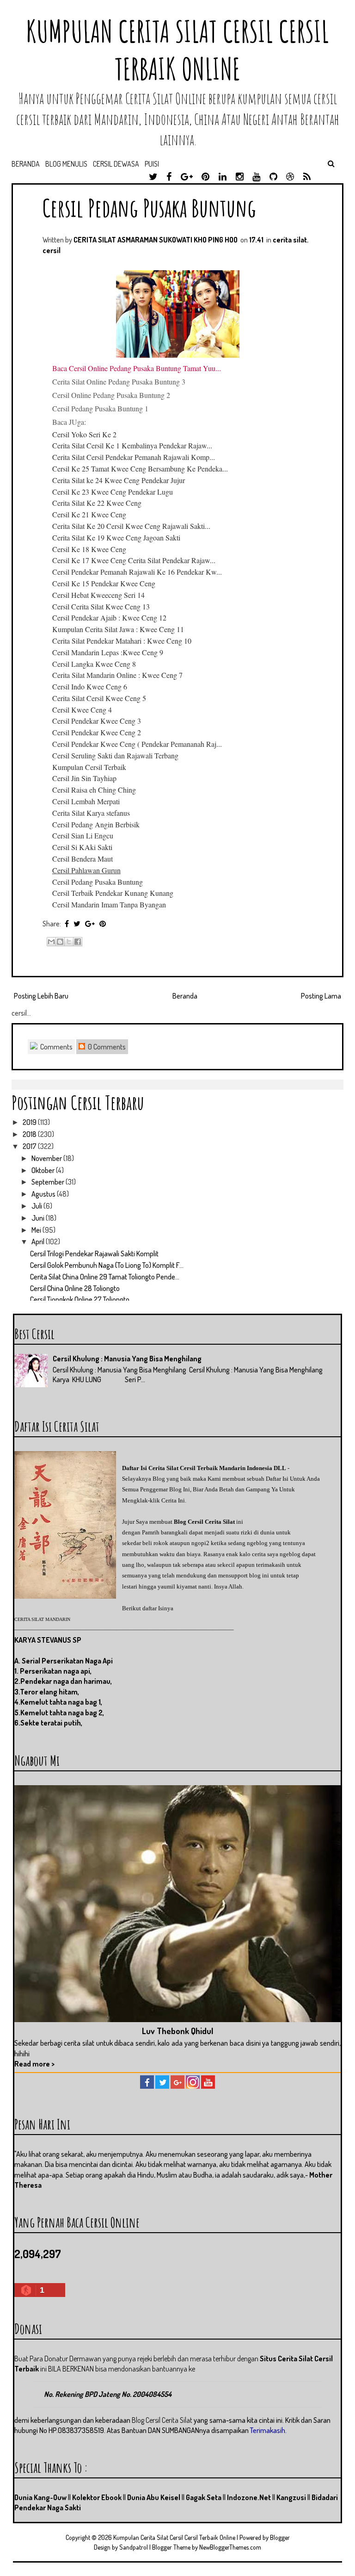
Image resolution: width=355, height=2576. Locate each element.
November (47, 1158)
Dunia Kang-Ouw (40, 2497)
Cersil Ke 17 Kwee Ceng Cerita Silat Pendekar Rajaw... (134, 560)
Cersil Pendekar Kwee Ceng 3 (97, 721)
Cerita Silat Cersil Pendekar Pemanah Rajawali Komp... (134, 457)
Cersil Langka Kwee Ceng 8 (94, 664)
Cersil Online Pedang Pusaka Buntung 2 (111, 395)
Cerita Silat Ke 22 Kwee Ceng (97, 503)
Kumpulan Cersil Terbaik (89, 767)
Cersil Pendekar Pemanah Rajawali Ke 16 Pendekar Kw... (137, 572)
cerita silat (290, 240)
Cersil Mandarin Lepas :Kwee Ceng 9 (108, 652)
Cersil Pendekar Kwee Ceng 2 (97, 732)
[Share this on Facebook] (67, 924)
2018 (30, 1134)
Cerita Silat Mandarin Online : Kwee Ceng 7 (117, 675)
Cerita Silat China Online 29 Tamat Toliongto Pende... (105, 1277)
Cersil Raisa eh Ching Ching (94, 790)
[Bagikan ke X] (69, 942)
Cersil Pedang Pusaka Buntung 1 (100, 408)
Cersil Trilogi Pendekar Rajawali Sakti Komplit (94, 1254)
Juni (39, 1218)
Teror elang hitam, (49, 1692)
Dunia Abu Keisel (154, 2497)
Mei (37, 1230)
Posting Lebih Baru (41, 996)
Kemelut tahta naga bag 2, (62, 1713)
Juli (37, 1206)
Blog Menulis (66, 164)
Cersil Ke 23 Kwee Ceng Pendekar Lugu (113, 492)
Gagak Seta (204, 2497)
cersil (52, 250)
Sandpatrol (134, 2547)
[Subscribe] (208, 2086)
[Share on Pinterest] (103, 924)
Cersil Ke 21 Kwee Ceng (89, 514)
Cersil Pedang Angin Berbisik (96, 824)
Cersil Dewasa (116, 164)
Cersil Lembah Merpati (86, 801)
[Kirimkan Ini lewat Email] (51, 942)
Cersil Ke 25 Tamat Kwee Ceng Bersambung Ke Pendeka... (140, 469)
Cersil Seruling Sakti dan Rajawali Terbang (115, 755)
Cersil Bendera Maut (83, 859)
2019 (30, 1122)
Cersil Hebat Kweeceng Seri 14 (98, 595)
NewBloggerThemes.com (230, 2547)
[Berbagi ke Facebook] (78, 942)
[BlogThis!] (60, 942)
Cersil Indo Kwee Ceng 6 (90, 686)
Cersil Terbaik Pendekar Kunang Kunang (113, 893)
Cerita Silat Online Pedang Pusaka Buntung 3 (119, 382)
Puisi (152, 164)
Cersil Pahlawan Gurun (86, 870)
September (49, 1182)
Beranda (26, 164)
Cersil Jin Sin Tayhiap (84, 778)
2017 (30, 1146)
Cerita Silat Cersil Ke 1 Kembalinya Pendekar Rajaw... (132, 445)
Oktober (44, 1170)
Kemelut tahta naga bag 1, (61, 1702)
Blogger (280, 2537)
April (39, 1241)
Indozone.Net (249, 2497)
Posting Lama (321, 996)
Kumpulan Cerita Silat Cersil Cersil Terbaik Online (177, 50)
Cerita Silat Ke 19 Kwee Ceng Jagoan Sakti (116, 537)
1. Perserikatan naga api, (53, 1671)
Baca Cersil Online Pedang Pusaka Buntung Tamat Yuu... (137, 368)
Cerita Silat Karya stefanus (91, 813)
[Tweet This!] (77, 924)
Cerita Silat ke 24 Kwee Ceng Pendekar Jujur (119, 480)
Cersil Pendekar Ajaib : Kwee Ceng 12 (109, 618)
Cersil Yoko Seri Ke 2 (84, 434)
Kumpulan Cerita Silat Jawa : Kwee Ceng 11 (118, 629)
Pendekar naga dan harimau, (66, 1681)
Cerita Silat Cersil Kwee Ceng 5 (99, 698)
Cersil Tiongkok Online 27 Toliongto (80, 1299)
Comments (56, 1047)
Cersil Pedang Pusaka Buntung (149, 208)
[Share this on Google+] (90, 924)
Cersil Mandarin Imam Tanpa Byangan (109, 904)
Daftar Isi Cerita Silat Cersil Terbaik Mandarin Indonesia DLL (204, 1468)
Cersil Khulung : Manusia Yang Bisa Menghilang (127, 1359)
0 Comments (106, 1047)
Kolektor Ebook (97, 2497)
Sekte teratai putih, (51, 1723)
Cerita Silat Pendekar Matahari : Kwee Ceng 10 (122, 641)
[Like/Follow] (147, 2086)
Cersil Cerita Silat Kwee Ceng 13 (101, 606)
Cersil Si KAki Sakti (82, 847)
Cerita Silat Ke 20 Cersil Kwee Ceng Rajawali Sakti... (131, 526)
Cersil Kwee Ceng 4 (82, 710)
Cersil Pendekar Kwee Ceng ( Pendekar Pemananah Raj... (137, 744)
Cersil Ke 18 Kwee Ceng (89, 549)
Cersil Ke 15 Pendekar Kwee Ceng (104, 583)
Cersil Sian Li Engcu (83, 835)
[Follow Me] (162, 2086)
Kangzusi (291, 2497)
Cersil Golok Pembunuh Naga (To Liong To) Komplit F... (107, 1265)
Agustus (44, 1194)
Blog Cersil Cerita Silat (204, 1522)
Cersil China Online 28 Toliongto (75, 1288)
